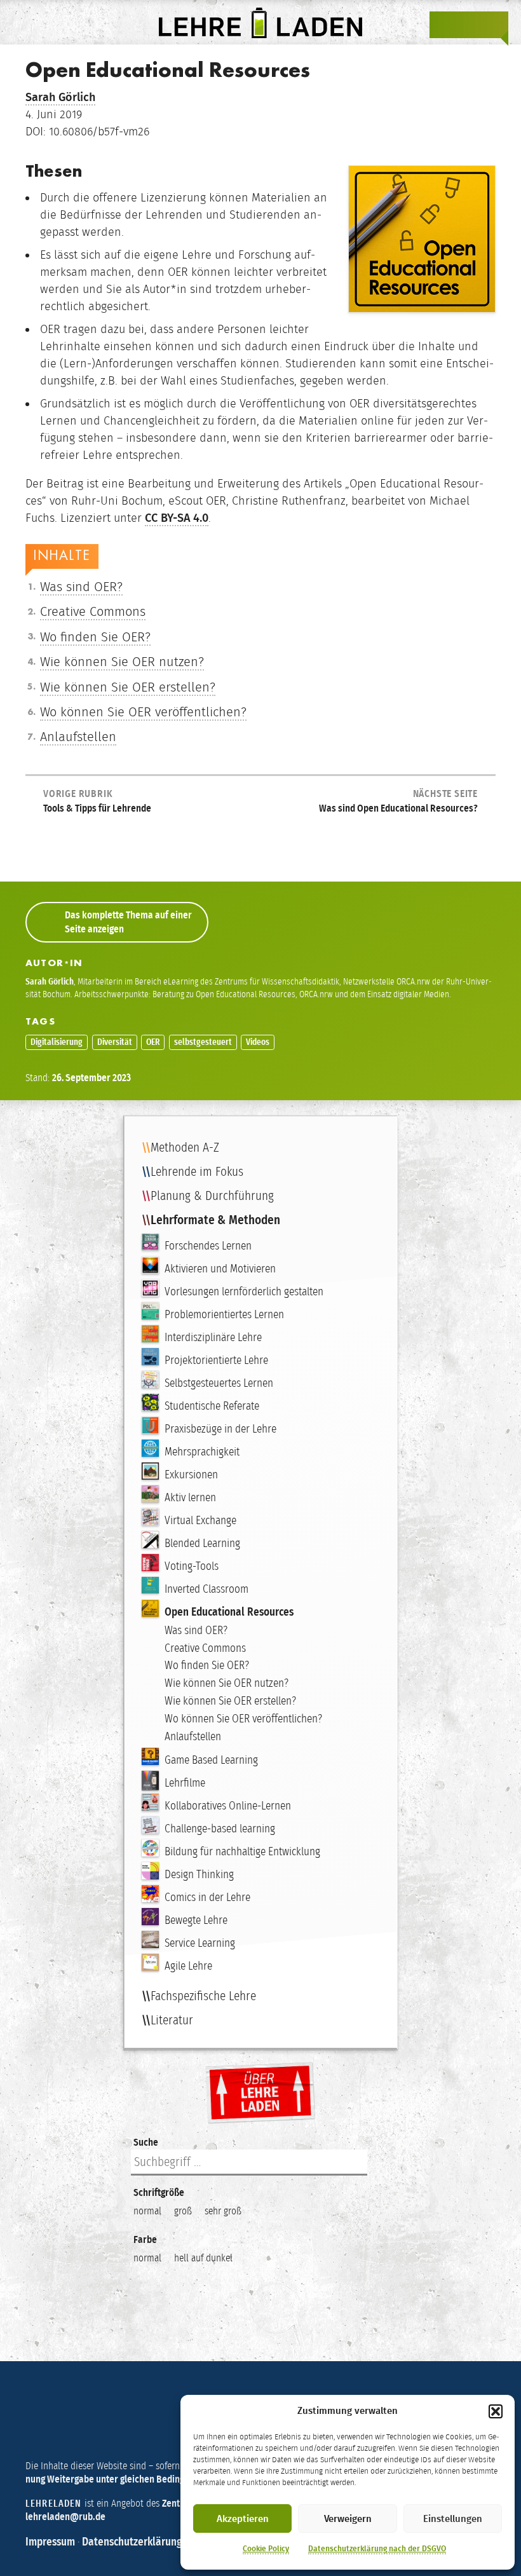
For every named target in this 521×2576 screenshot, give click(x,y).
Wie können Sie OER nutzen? (122, 662)
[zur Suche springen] (469, 25)
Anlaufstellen (78, 737)
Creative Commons (93, 611)
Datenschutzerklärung (132, 2542)
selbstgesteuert (203, 1042)
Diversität (115, 1042)
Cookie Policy (266, 2549)
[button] (496, 2411)
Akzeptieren (243, 2519)
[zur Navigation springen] (494, 25)
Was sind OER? (81, 587)
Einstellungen (453, 2519)
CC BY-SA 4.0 (177, 518)
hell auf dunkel (203, 2258)
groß (183, 2211)
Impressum (50, 2542)
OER (153, 1042)
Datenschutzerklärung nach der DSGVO (377, 2549)
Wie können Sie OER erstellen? (128, 687)
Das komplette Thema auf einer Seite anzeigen (128, 922)
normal (147, 2211)
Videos (258, 1042)
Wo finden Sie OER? (95, 637)
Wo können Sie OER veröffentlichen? (143, 712)
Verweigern (348, 2519)
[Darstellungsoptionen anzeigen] (443, 25)
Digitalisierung (57, 1042)
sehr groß (223, 2211)
